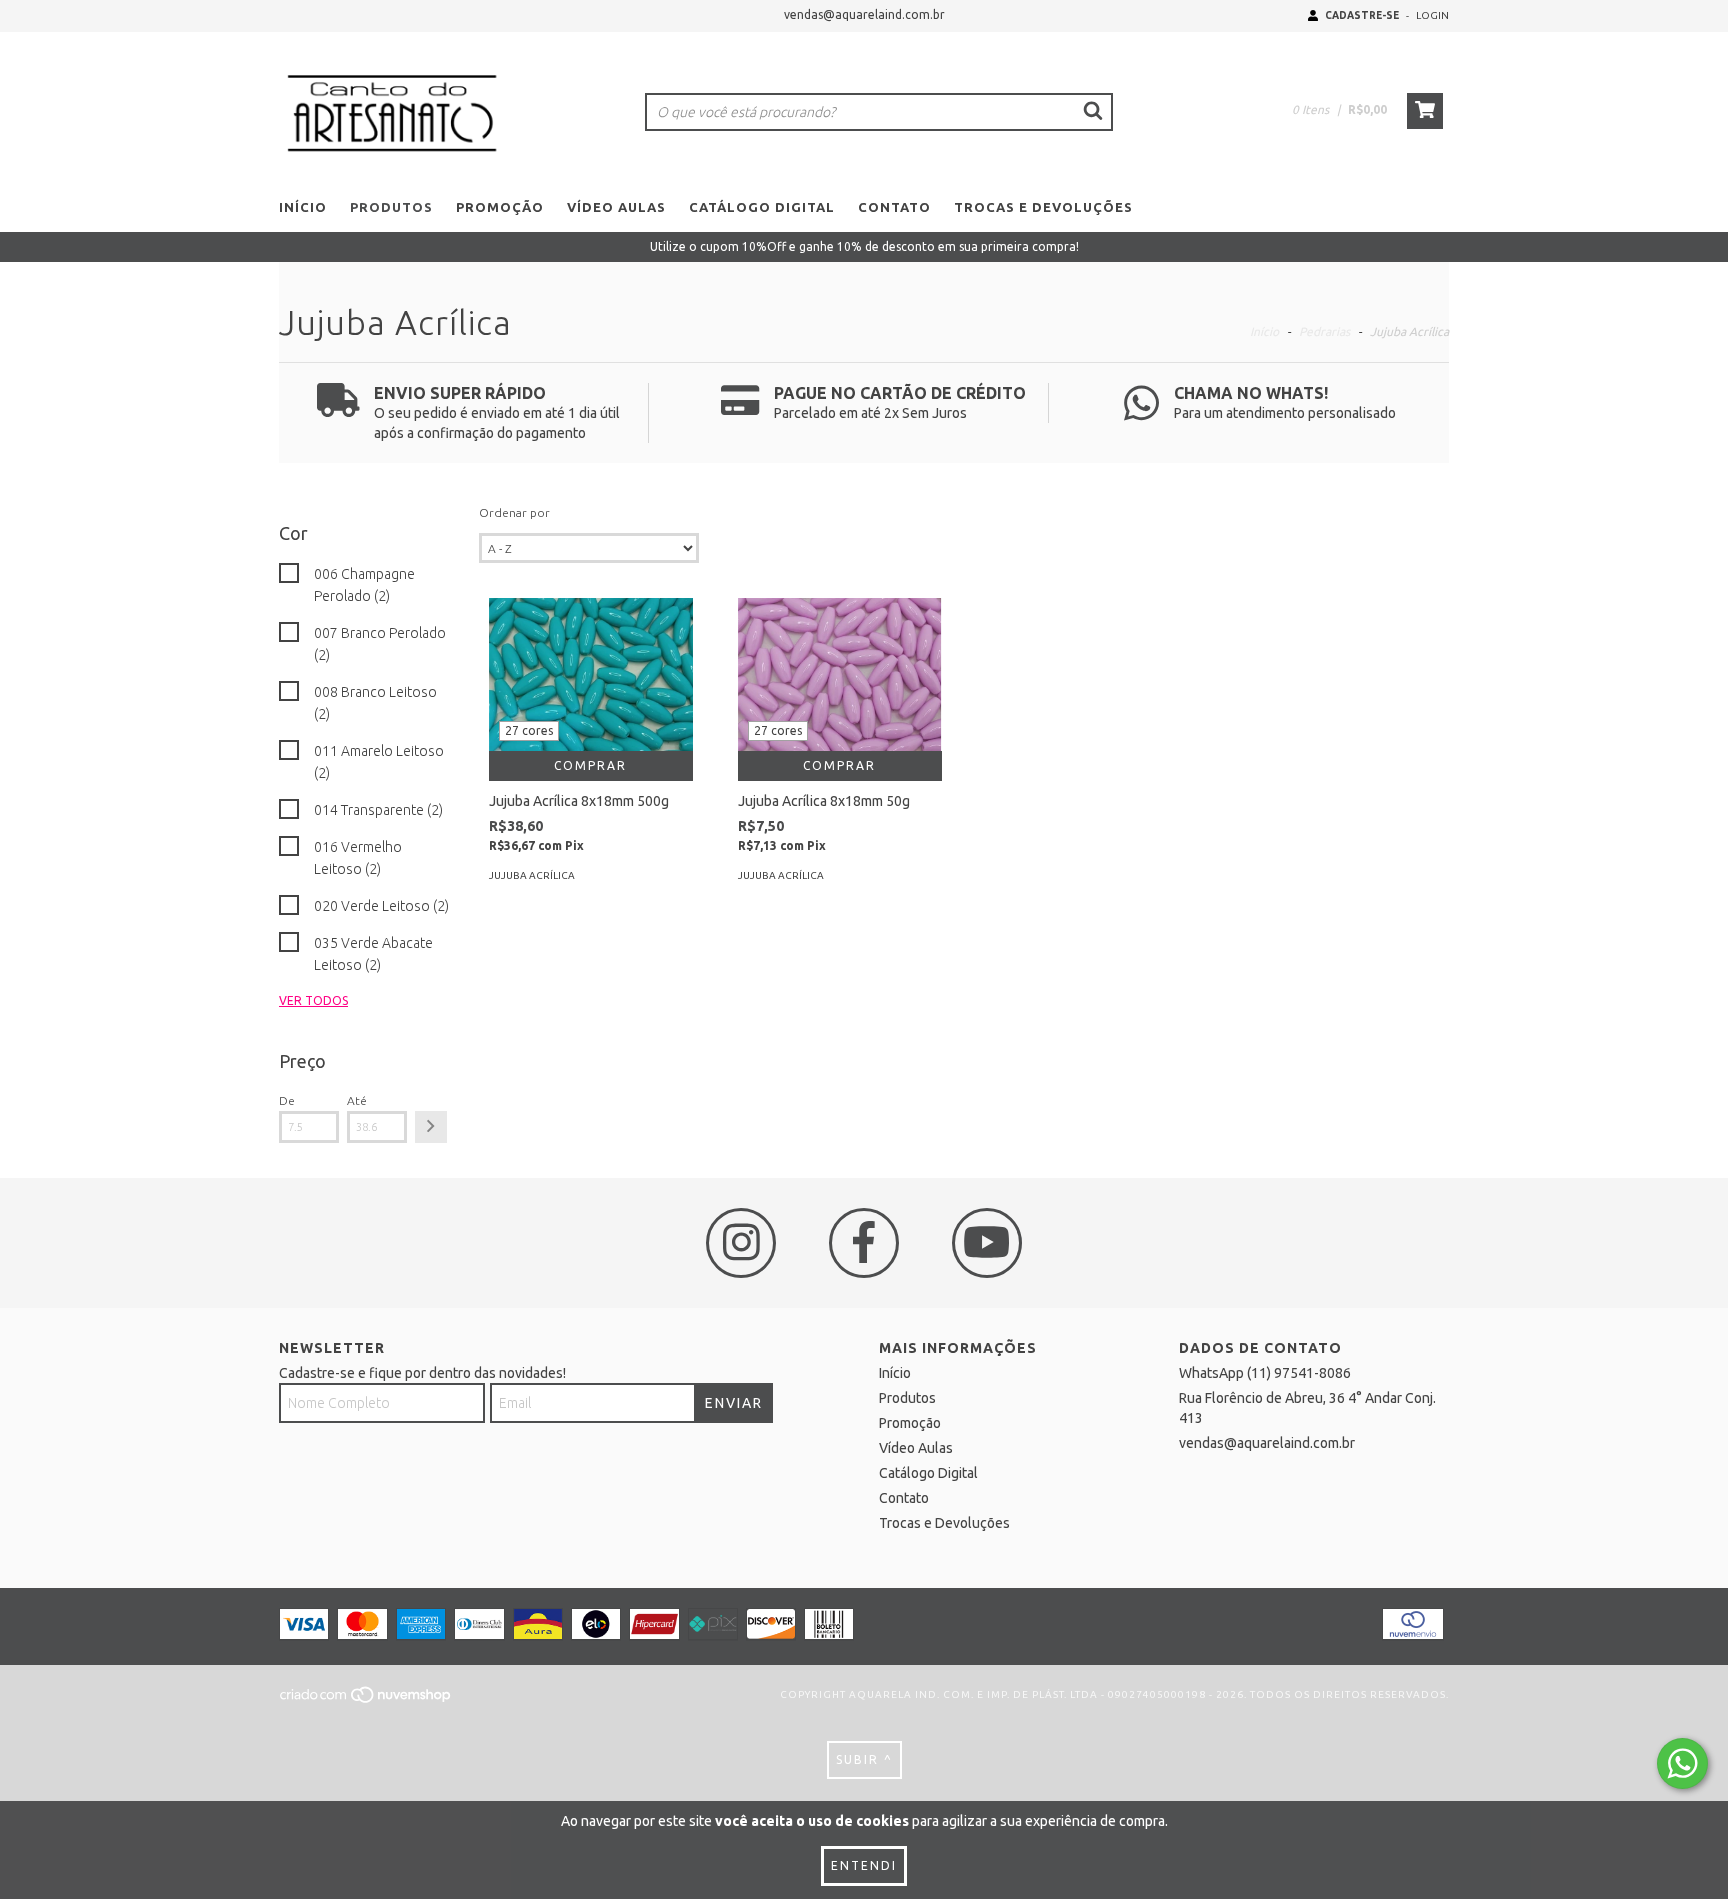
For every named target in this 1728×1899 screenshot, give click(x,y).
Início (303, 207)
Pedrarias (1324, 331)
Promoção (500, 207)
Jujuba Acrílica (532, 875)
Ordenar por (514, 512)
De (287, 1100)
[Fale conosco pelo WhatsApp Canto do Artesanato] (1682, 1763)
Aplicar (431, 1127)
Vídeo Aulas (616, 207)
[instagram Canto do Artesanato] (741, 1243)
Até (357, 1100)
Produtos (391, 207)
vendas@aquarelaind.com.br (864, 14)
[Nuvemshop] (366, 1700)
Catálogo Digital (762, 207)
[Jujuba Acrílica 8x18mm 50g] (840, 674)
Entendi (864, 1865)
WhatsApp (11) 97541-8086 (1265, 1373)
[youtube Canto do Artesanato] (987, 1243)
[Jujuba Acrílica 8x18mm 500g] (591, 674)
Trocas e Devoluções (1043, 207)
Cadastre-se (1362, 15)
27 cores (529, 730)
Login (1432, 15)
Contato (894, 207)
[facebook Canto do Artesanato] (864, 1243)
